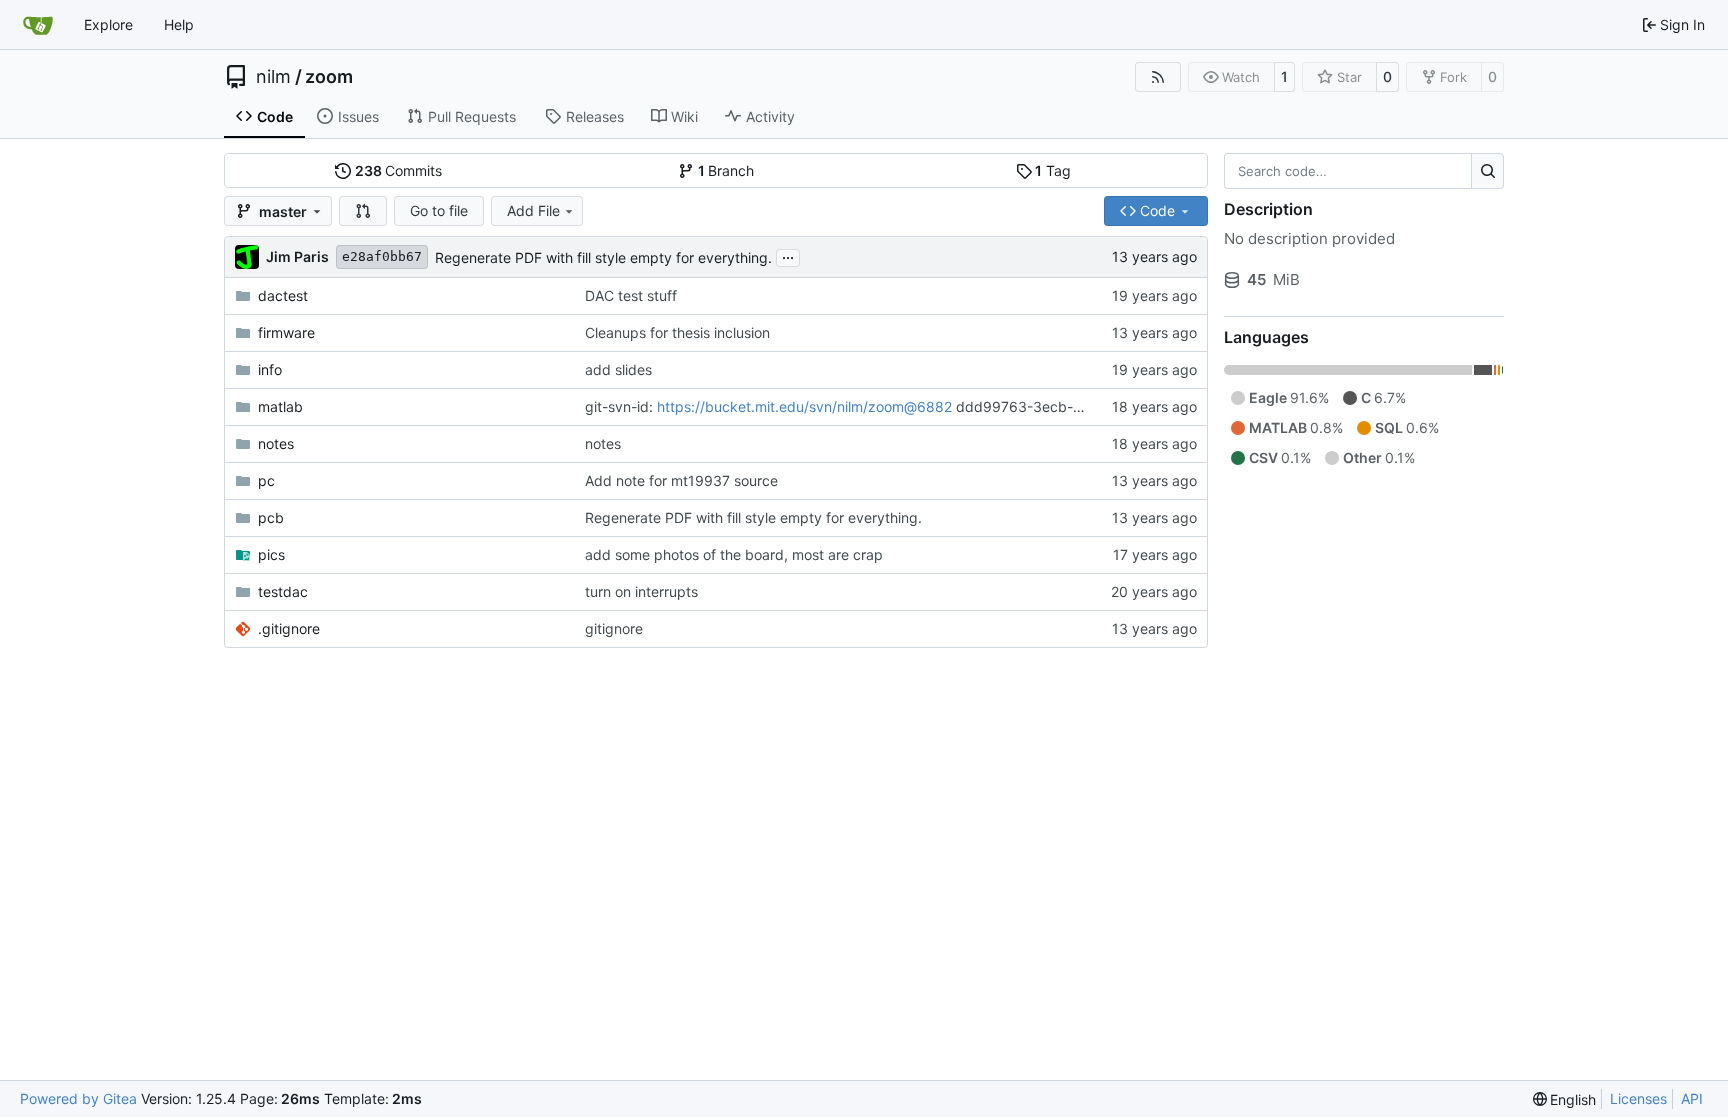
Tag (1053, 170)
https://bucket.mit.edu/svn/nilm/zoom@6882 (804, 406)
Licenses (1638, 1098)
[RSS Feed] (1158, 77)
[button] (363, 211)
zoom (329, 77)
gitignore (614, 628)
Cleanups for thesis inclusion (677, 332)
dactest (283, 295)
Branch (726, 170)
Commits (399, 170)
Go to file (439, 210)
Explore (108, 24)
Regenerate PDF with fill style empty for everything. (603, 257)
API (1692, 1098)
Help (179, 24)
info (270, 369)
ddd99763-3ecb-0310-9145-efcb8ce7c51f (1098, 406)
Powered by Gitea (78, 1098)
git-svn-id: (621, 406)
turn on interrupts (641, 591)
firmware (286, 332)
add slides (618, 369)
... (788, 255)
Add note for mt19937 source (681, 480)
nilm (273, 77)
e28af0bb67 (382, 256)
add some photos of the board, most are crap (734, 554)
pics (271, 554)
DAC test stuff (631, 295)
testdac (283, 591)
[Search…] (1487, 171)
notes (276, 443)
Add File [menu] (533, 210)
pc (266, 480)
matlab (280, 406)
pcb (271, 517)
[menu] (1565, 1099)
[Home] (38, 25)
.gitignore (289, 628)
